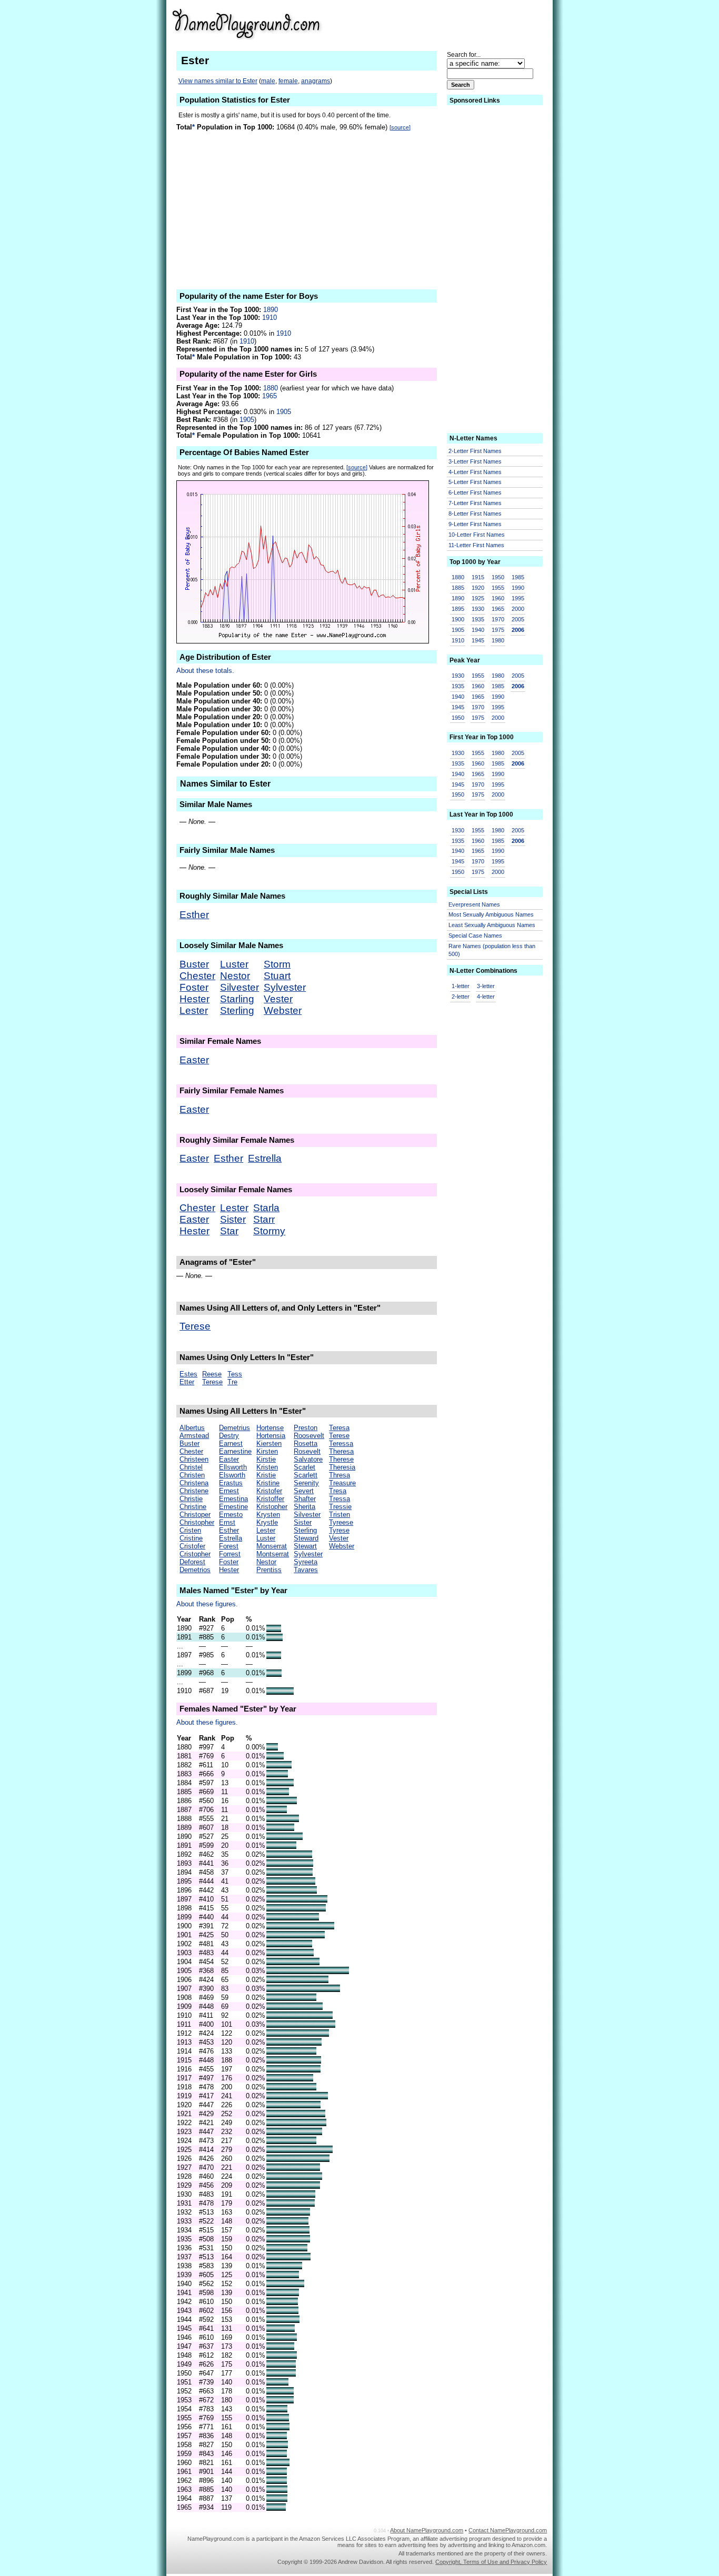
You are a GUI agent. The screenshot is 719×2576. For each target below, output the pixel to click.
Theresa (341, 1451)
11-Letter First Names (476, 545)
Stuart (277, 976)
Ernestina (233, 1499)
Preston (306, 1428)
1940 (478, 630)
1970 (498, 619)
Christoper (195, 1515)
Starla (266, 1208)
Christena (194, 1483)
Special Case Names (475, 935)
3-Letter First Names (475, 461)
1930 (478, 609)
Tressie (340, 1507)
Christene (194, 1491)
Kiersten (269, 1443)
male (268, 81)
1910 (269, 318)
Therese (341, 1459)
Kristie (266, 1475)
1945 (478, 640)
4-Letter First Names (475, 472)
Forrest (230, 1554)
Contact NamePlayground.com (508, 2530)
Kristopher (272, 1507)
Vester (278, 999)
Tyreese (341, 1522)
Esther (194, 915)
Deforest (192, 1562)
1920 (478, 588)
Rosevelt (307, 1451)
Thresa (339, 1475)
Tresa (338, 1491)
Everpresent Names (474, 904)
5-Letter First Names (475, 482)
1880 (271, 388)
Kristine (268, 1483)
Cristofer (192, 1546)
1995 (518, 598)
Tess (235, 1374)
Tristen (339, 1515)
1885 (458, 588)
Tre (232, 1382)
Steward (306, 1538)
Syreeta (306, 1562)
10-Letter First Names (477, 535)
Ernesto (231, 1515)
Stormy (269, 1231)
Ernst (227, 1522)
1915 (478, 577)
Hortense (270, 1428)
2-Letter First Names (475, 451)
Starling (237, 999)
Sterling (237, 1010)
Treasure (342, 1483)
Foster (194, 987)
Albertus (192, 1428)
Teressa (341, 1443)
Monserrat (272, 1546)
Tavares (306, 1570)
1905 (284, 412)
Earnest (231, 1443)
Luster (234, 964)
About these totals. (205, 671)
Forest (229, 1546)
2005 (518, 619)
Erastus (231, 1483)
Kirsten (267, 1451)
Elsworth (232, 1475)
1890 (271, 310)
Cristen (190, 1530)
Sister (233, 1219)
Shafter (305, 1499)
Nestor (235, 976)
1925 (478, 598)
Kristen (267, 1467)
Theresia (342, 1467)
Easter (194, 1060)
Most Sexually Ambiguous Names (491, 914)
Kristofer (269, 1491)
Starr (264, 1219)
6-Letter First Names (475, 492)
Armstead (194, 1436)
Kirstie (266, 1459)
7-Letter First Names (475, 503)
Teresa (339, 1428)
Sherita (304, 1507)
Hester (194, 999)
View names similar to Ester (218, 81)
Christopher (197, 1522)
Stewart (305, 1546)
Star (229, 1231)
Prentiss (269, 1570)
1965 (269, 396)
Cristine (191, 1538)
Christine (193, 1507)
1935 (478, 619)
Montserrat (273, 1554)
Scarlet (304, 1467)
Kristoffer (270, 1499)
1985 (518, 577)
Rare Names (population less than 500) (492, 950)
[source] (400, 127)
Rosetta (306, 1443)
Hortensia (271, 1436)
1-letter (461, 986)
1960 (498, 598)
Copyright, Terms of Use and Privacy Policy (491, 2562)
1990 (518, 588)
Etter (187, 1382)
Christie (191, 1499)
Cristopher (195, 1554)
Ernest (229, 1491)
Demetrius (234, 1428)
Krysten (268, 1515)
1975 (498, 630)
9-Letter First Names (475, 524)
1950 (498, 577)
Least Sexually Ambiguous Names (492, 925)
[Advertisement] (465, 23)
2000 (518, 609)
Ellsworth (233, 1467)
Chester (197, 976)
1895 (458, 609)
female (288, 81)
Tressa (339, 1499)
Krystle (267, 1522)
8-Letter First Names (475, 514)
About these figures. (207, 1604)
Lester (194, 1010)
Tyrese (339, 1530)
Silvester (239, 987)
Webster (283, 1010)
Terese (195, 1326)
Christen (192, 1475)
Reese (212, 1374)
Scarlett (306, 1475)
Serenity (306, 1483)
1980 (498, 640)
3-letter (486, 986)
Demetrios (195, 1570)
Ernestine (233, 1507)
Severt (304, 1491)
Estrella (265, 1158)
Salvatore (308, 1459)
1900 (458, 619)
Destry (229, 1436)
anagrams (316, 81)
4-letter (486, 997)
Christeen (194, 1459)
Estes (188, 1374)
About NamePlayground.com (427, 2530)
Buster (194, 964)
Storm (277, 964)
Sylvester (285, 987)
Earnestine (235, 1451)
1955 (498, 588)
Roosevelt (309, 1436)
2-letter (461, 997)
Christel (191, 1467)
